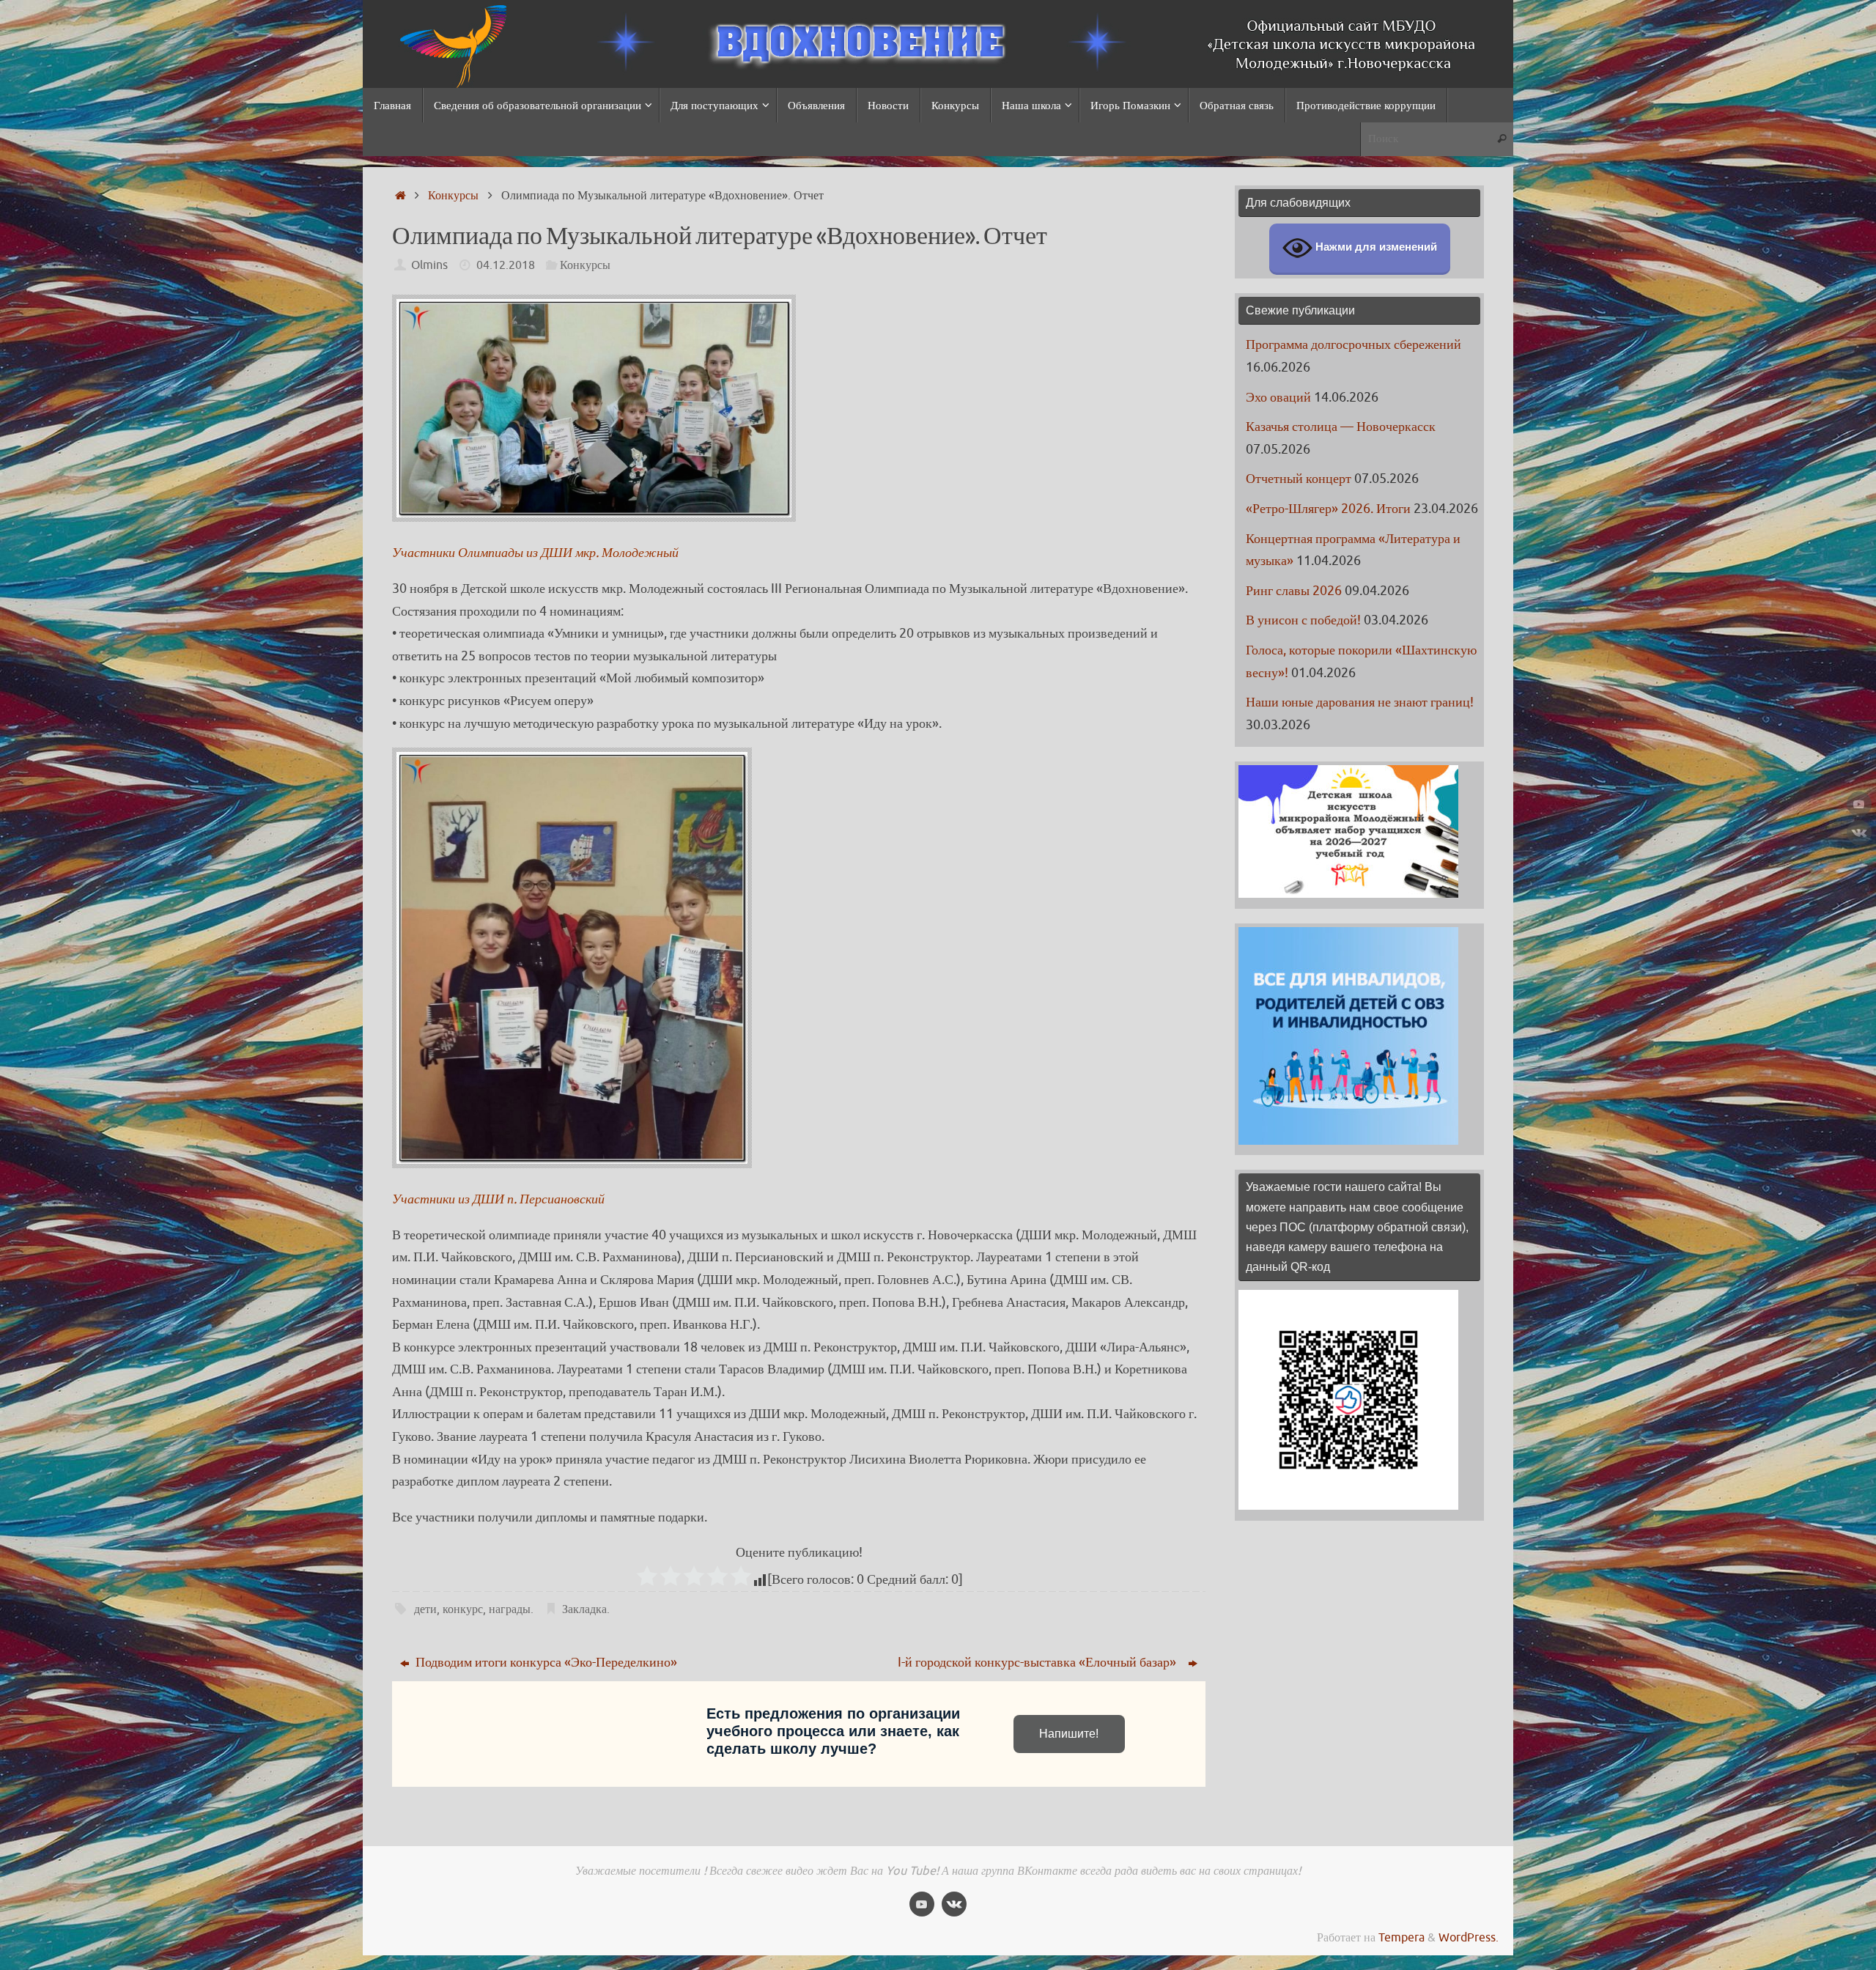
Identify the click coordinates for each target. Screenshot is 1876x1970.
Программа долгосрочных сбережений (1354, 344)
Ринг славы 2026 (1294, 591)
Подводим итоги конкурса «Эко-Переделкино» (545, 1662)
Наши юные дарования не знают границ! (1360, 702)
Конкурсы (453, 195)
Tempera (1402, 1937)
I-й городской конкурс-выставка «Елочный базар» (1041, 1662)
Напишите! (1069, 1734)
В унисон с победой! (1303, 620)
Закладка (584, 1609)
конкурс (463, 1609)
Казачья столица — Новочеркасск (1341, 427)
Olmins (429, 265)
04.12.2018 (506, 265)
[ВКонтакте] (1859, 833)
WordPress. (1469, 1937)
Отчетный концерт (1299, 479)
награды (510, 1609)
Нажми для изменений (1375, 247)
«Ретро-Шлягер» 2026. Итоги (1328, 509)
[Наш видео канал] (1859, 804)
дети (425, 1609)
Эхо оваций (1278, 397)
